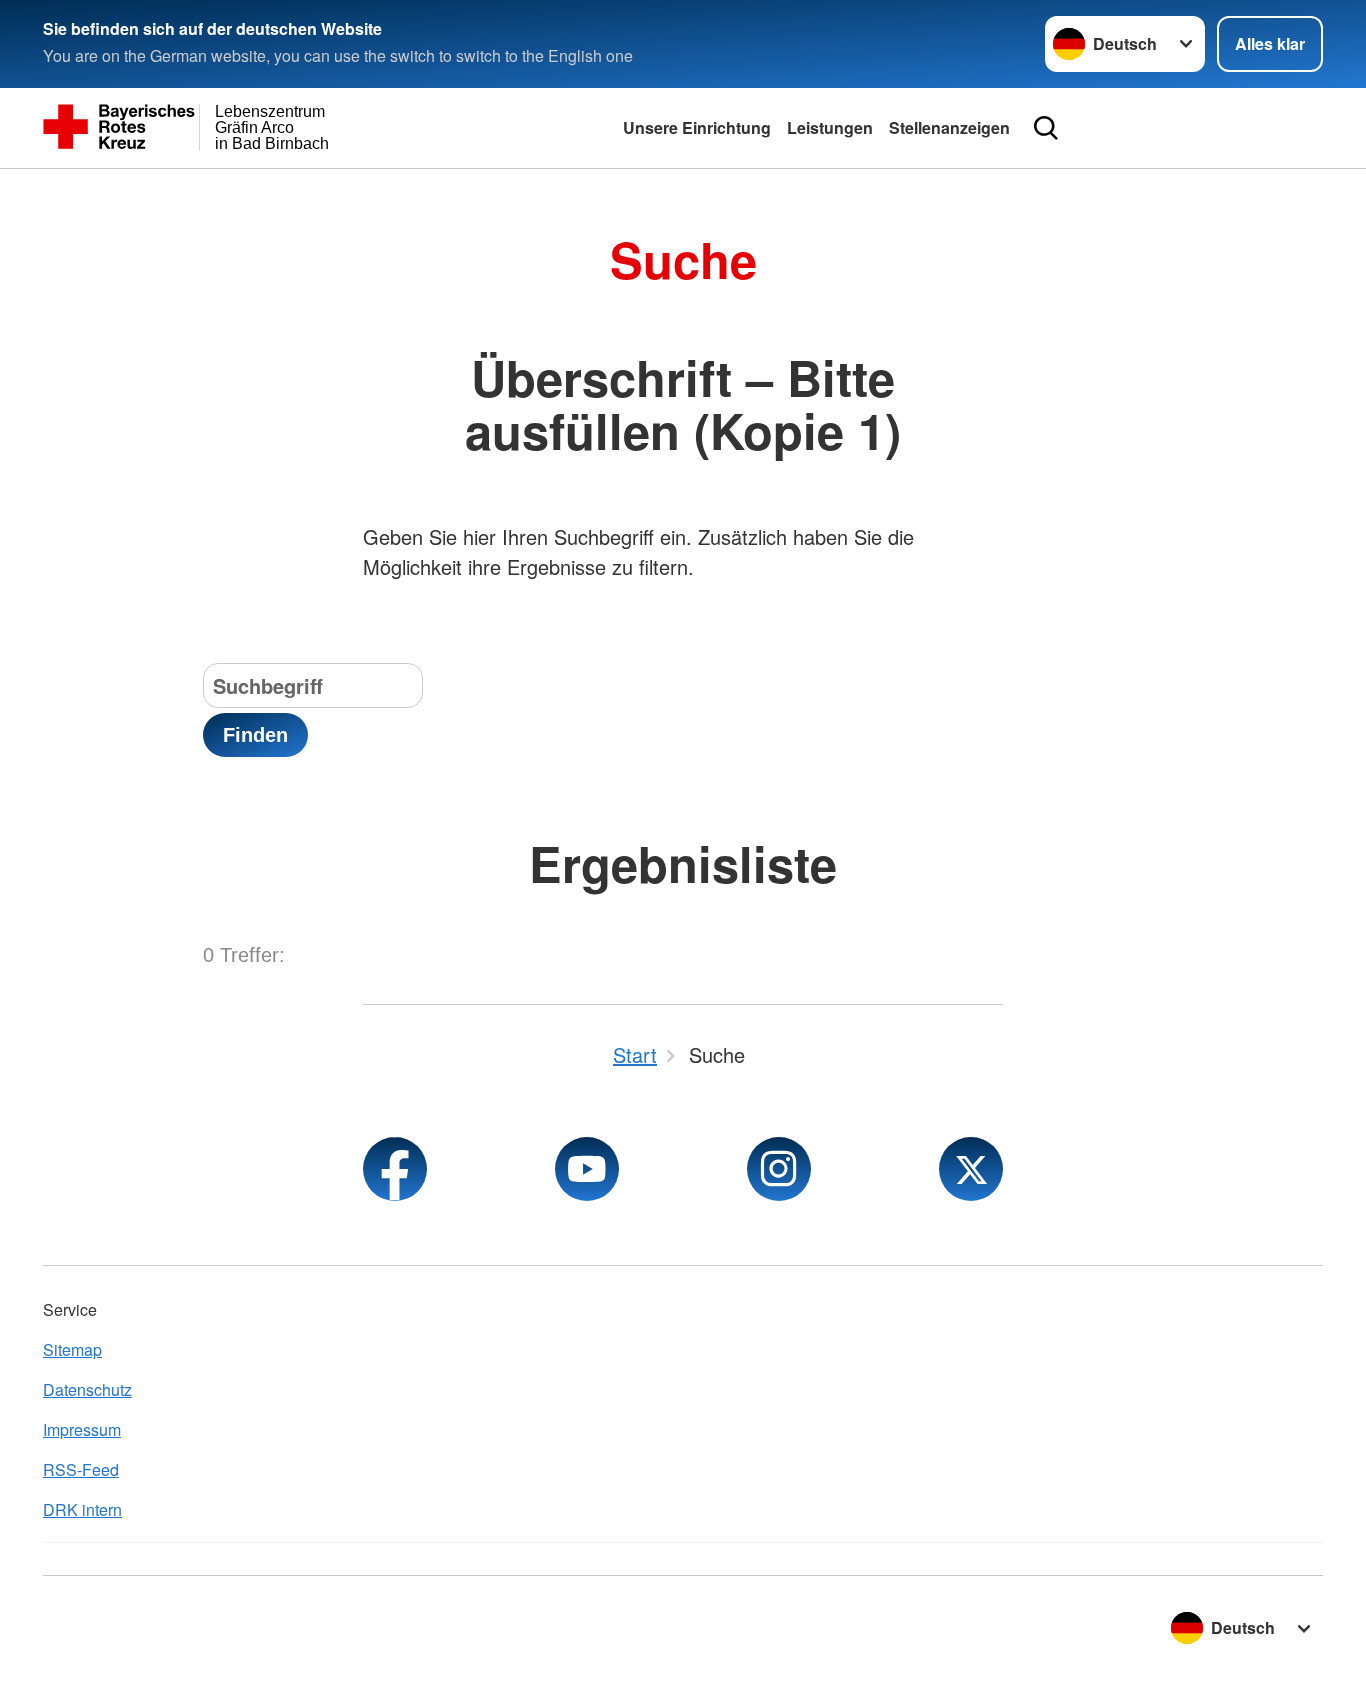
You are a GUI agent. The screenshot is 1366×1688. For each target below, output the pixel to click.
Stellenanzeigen (949, 127)
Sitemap (72, 1349)
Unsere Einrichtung (697, 127)
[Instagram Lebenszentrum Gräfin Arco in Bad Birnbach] (779, 1169)
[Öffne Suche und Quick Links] (1046, 128)
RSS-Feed (81, 1469)
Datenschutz (87, 1389)
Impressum (82, 1429)
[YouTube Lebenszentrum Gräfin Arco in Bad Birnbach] (587, 1169)
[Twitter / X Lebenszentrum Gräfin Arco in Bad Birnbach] (971, 1169)
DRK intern (82, 1509)
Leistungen (830, 127)
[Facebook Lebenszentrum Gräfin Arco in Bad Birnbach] (395, 1169)
